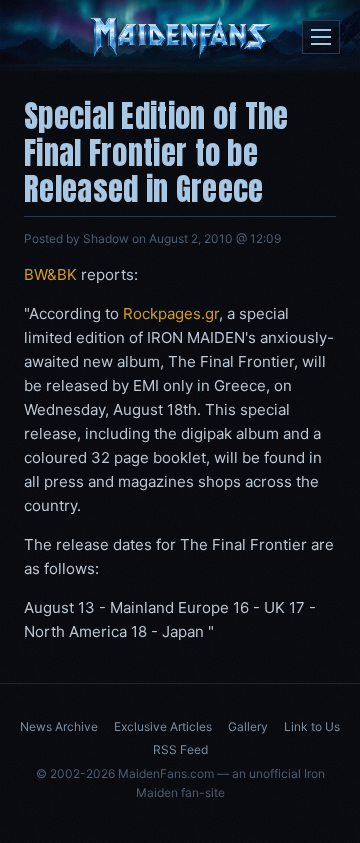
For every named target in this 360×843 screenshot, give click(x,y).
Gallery (248, 726)
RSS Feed (180, 749)
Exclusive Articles (163, 726)
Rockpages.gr (171, 313)
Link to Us (312, 726)
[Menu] (321, 37)
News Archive (59, 726)
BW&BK (50, 274)
